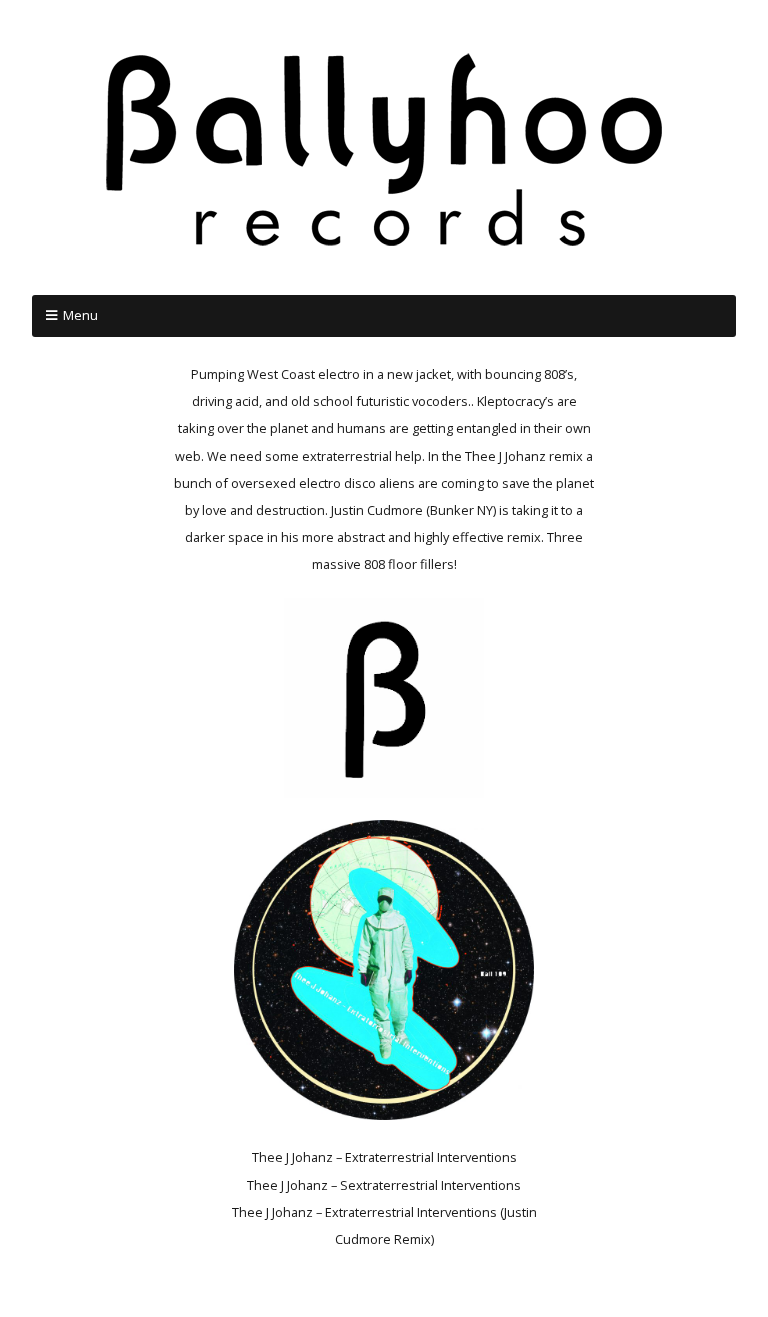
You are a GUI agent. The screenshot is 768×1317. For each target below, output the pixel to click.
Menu (80, 315)
